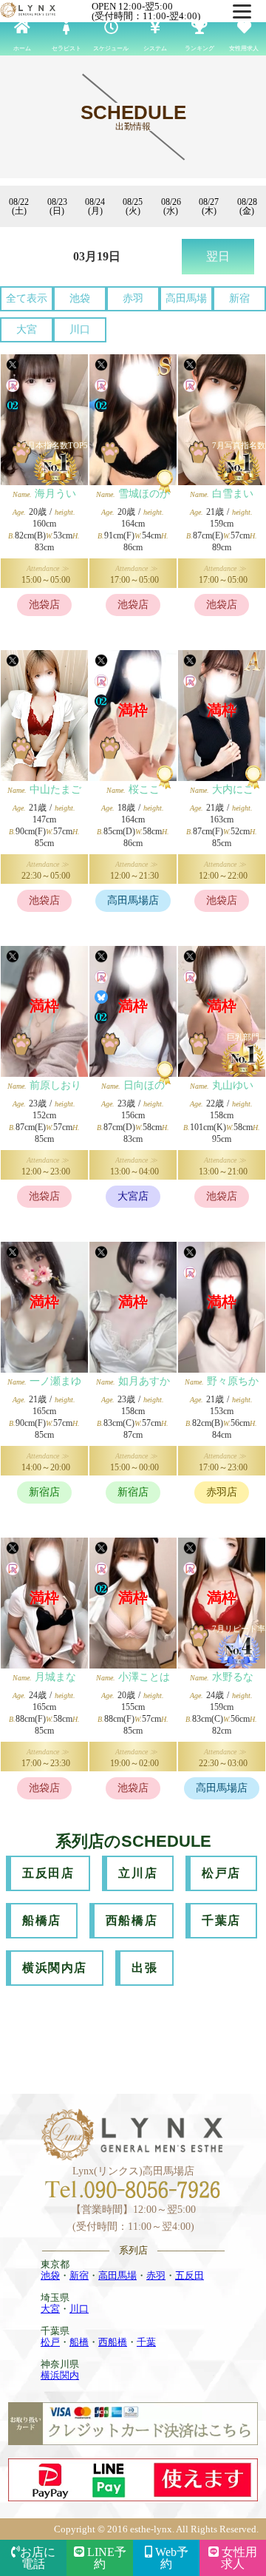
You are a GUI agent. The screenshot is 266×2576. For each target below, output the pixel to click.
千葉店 (221, 1920)
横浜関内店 (55, 1968)
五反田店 (48, 1873)
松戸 (50, 2342)
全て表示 (27, 298)
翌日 (218, 256)
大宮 (27, 329)
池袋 (80, 298)
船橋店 (42, 1920)
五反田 (190, 2275)
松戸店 (221, 1873)
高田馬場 (186, 298)
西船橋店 (132, 1920)
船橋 (79, 2342)
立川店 (138, 1873)
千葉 (146, 2342)
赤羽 (133, 298)
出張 (144, 1968)
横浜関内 (60, 2375)
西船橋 (113, 2342)
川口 (80, 329)
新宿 (239, 298)
